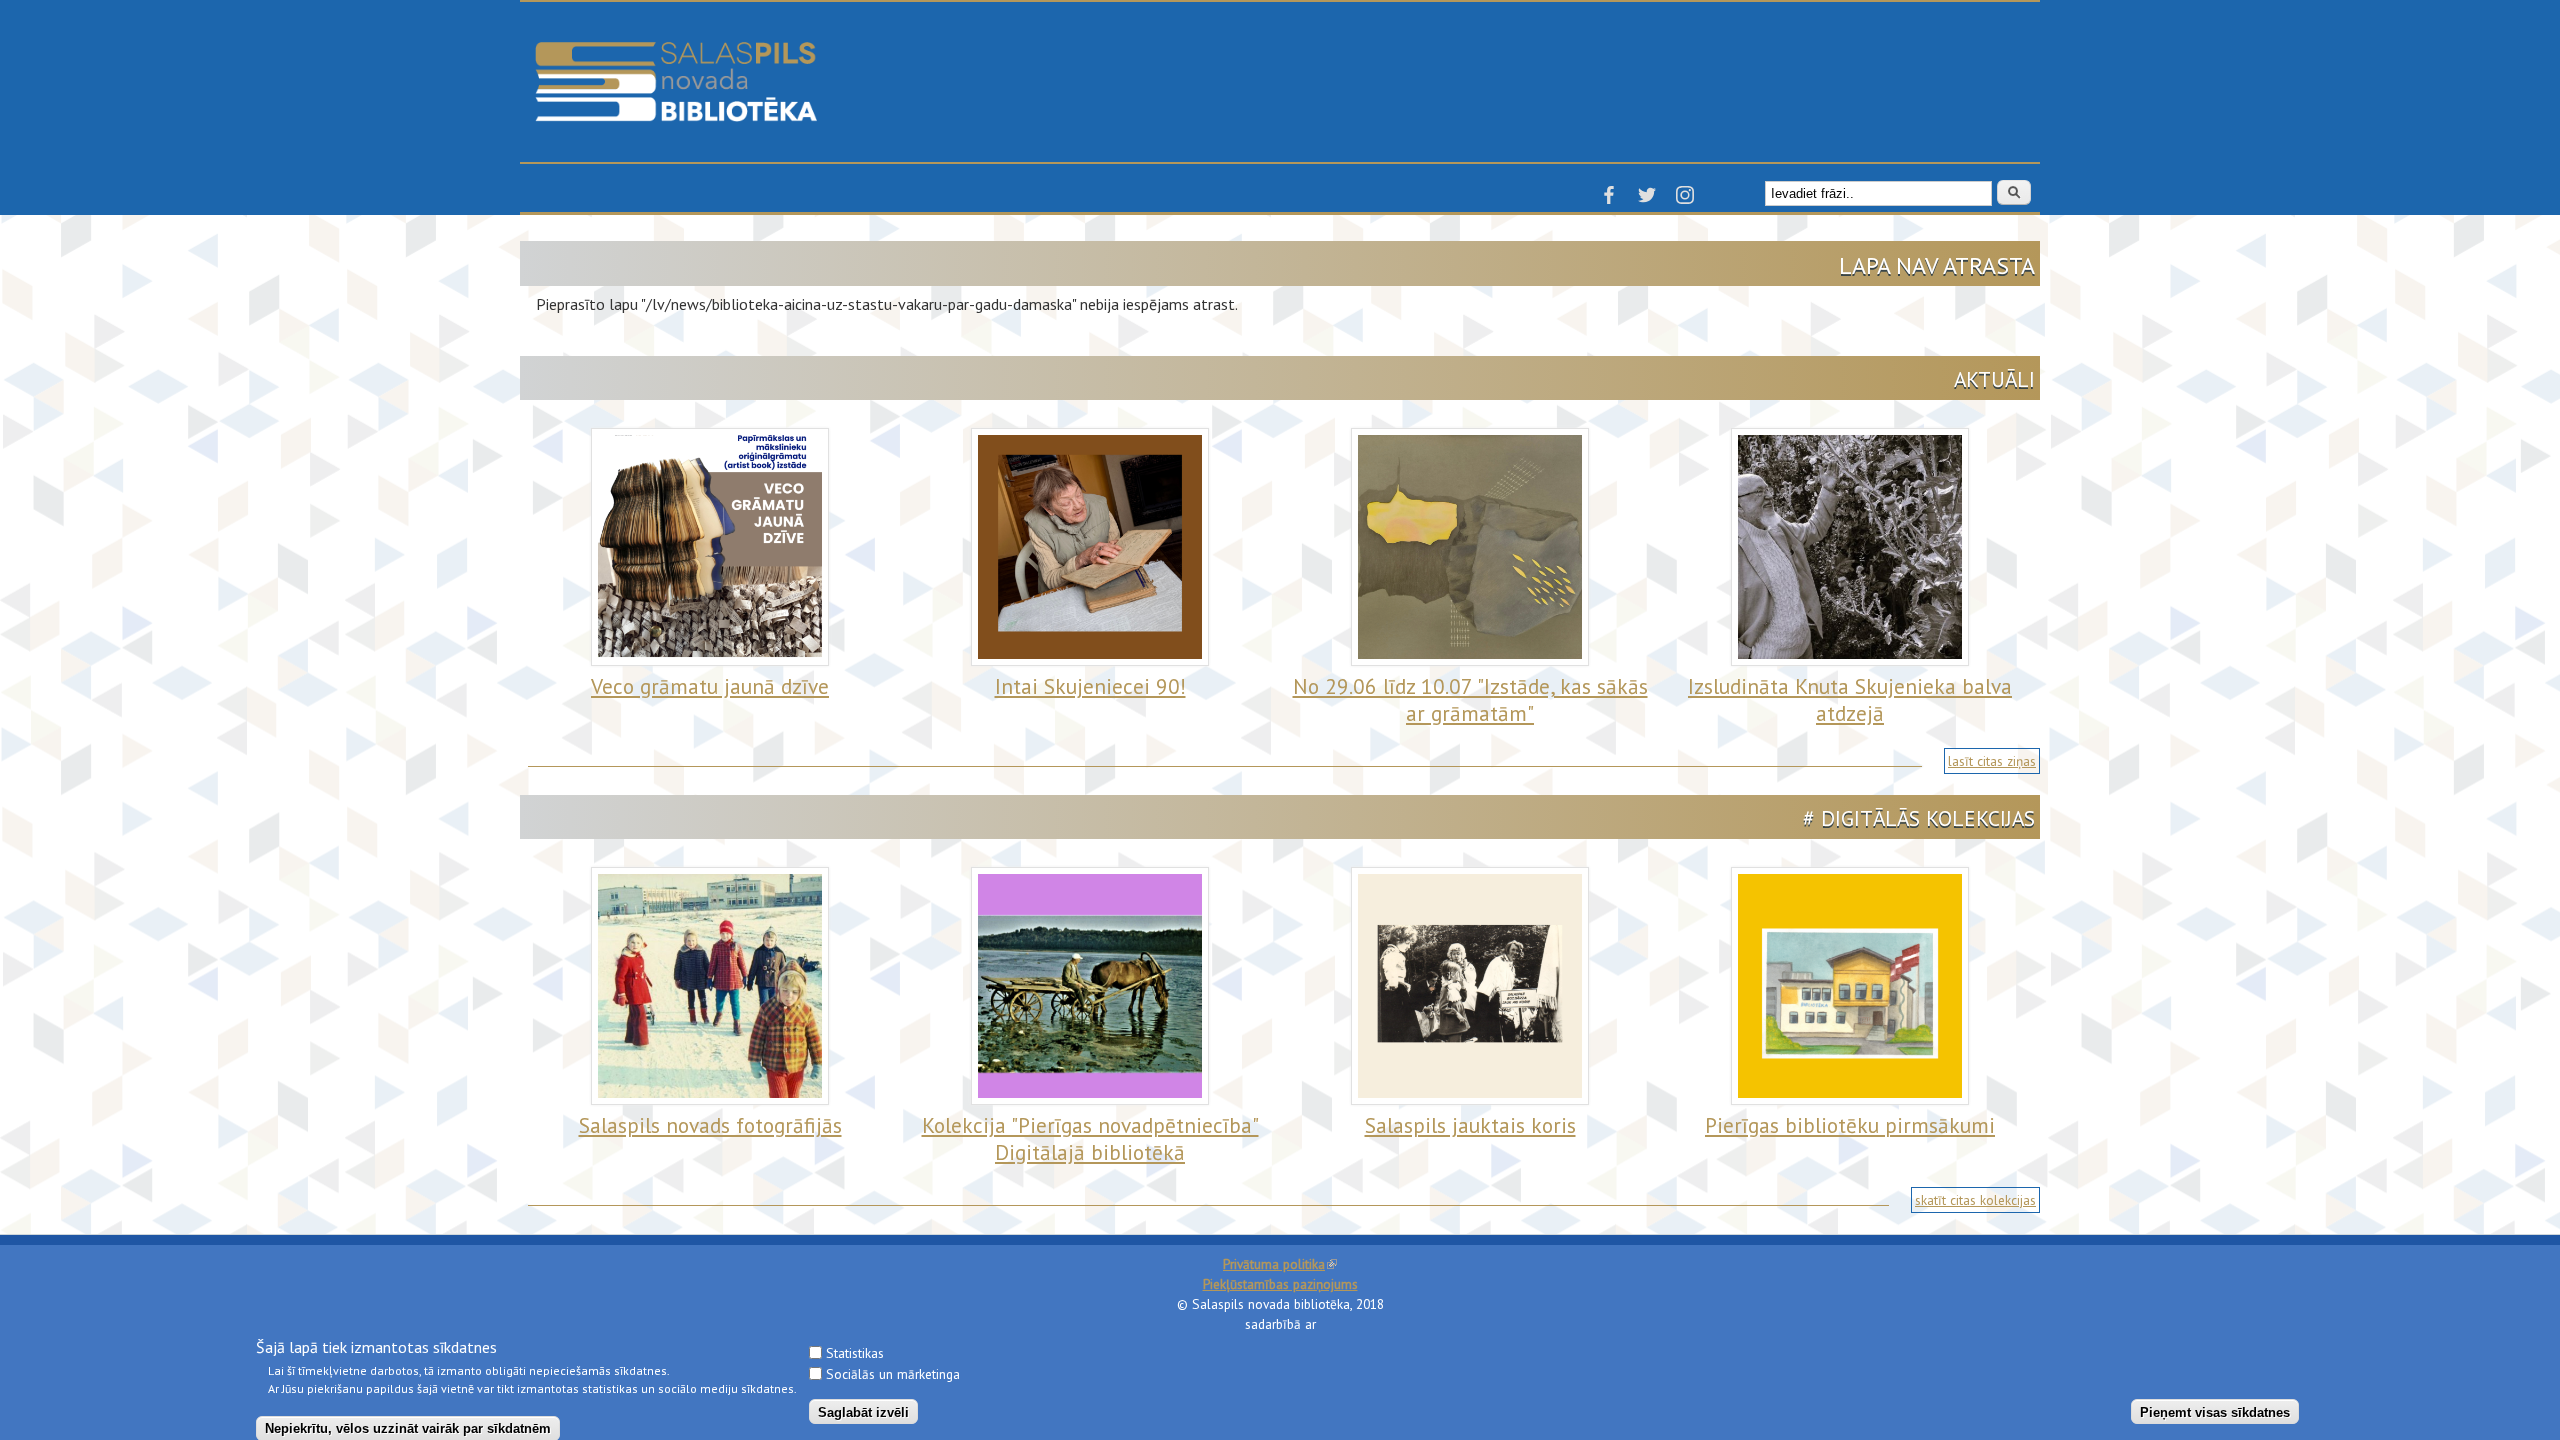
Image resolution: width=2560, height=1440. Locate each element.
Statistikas (855, 1353)
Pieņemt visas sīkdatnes (2215, 1411)
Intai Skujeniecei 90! (1090, 686)
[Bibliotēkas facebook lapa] (1609, 201)
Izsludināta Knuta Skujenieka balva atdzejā (1850, 699)
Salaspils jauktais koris (1470, 1125)
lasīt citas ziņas (1992, 761)
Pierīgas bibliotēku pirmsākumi (1850, 1125)
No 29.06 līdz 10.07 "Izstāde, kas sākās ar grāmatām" (1470, 699)
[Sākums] (676, 51)
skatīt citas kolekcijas (1975, 1200)
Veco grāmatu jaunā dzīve (710, 686)
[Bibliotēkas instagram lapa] (1685, 201)
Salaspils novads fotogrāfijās (710, 1125)
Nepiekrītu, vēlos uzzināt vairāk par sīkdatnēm (408, 1427)
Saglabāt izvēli (863, 1411)
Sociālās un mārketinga (893, 1374)
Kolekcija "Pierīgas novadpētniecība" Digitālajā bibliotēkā (1090, 1138)
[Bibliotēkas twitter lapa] (1647, 201)
